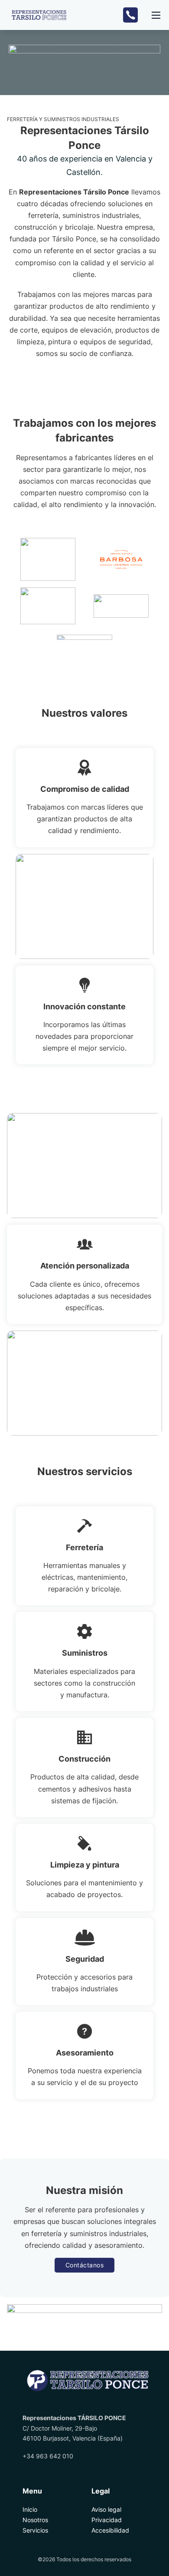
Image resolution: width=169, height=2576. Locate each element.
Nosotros (35, 2520)
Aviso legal (106, 2509)
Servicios (35, 2530)
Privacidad (107, 2520)
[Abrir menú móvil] (156, 15)
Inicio (30, 2509)
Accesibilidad (110, 2530)
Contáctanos (85, 2265)
